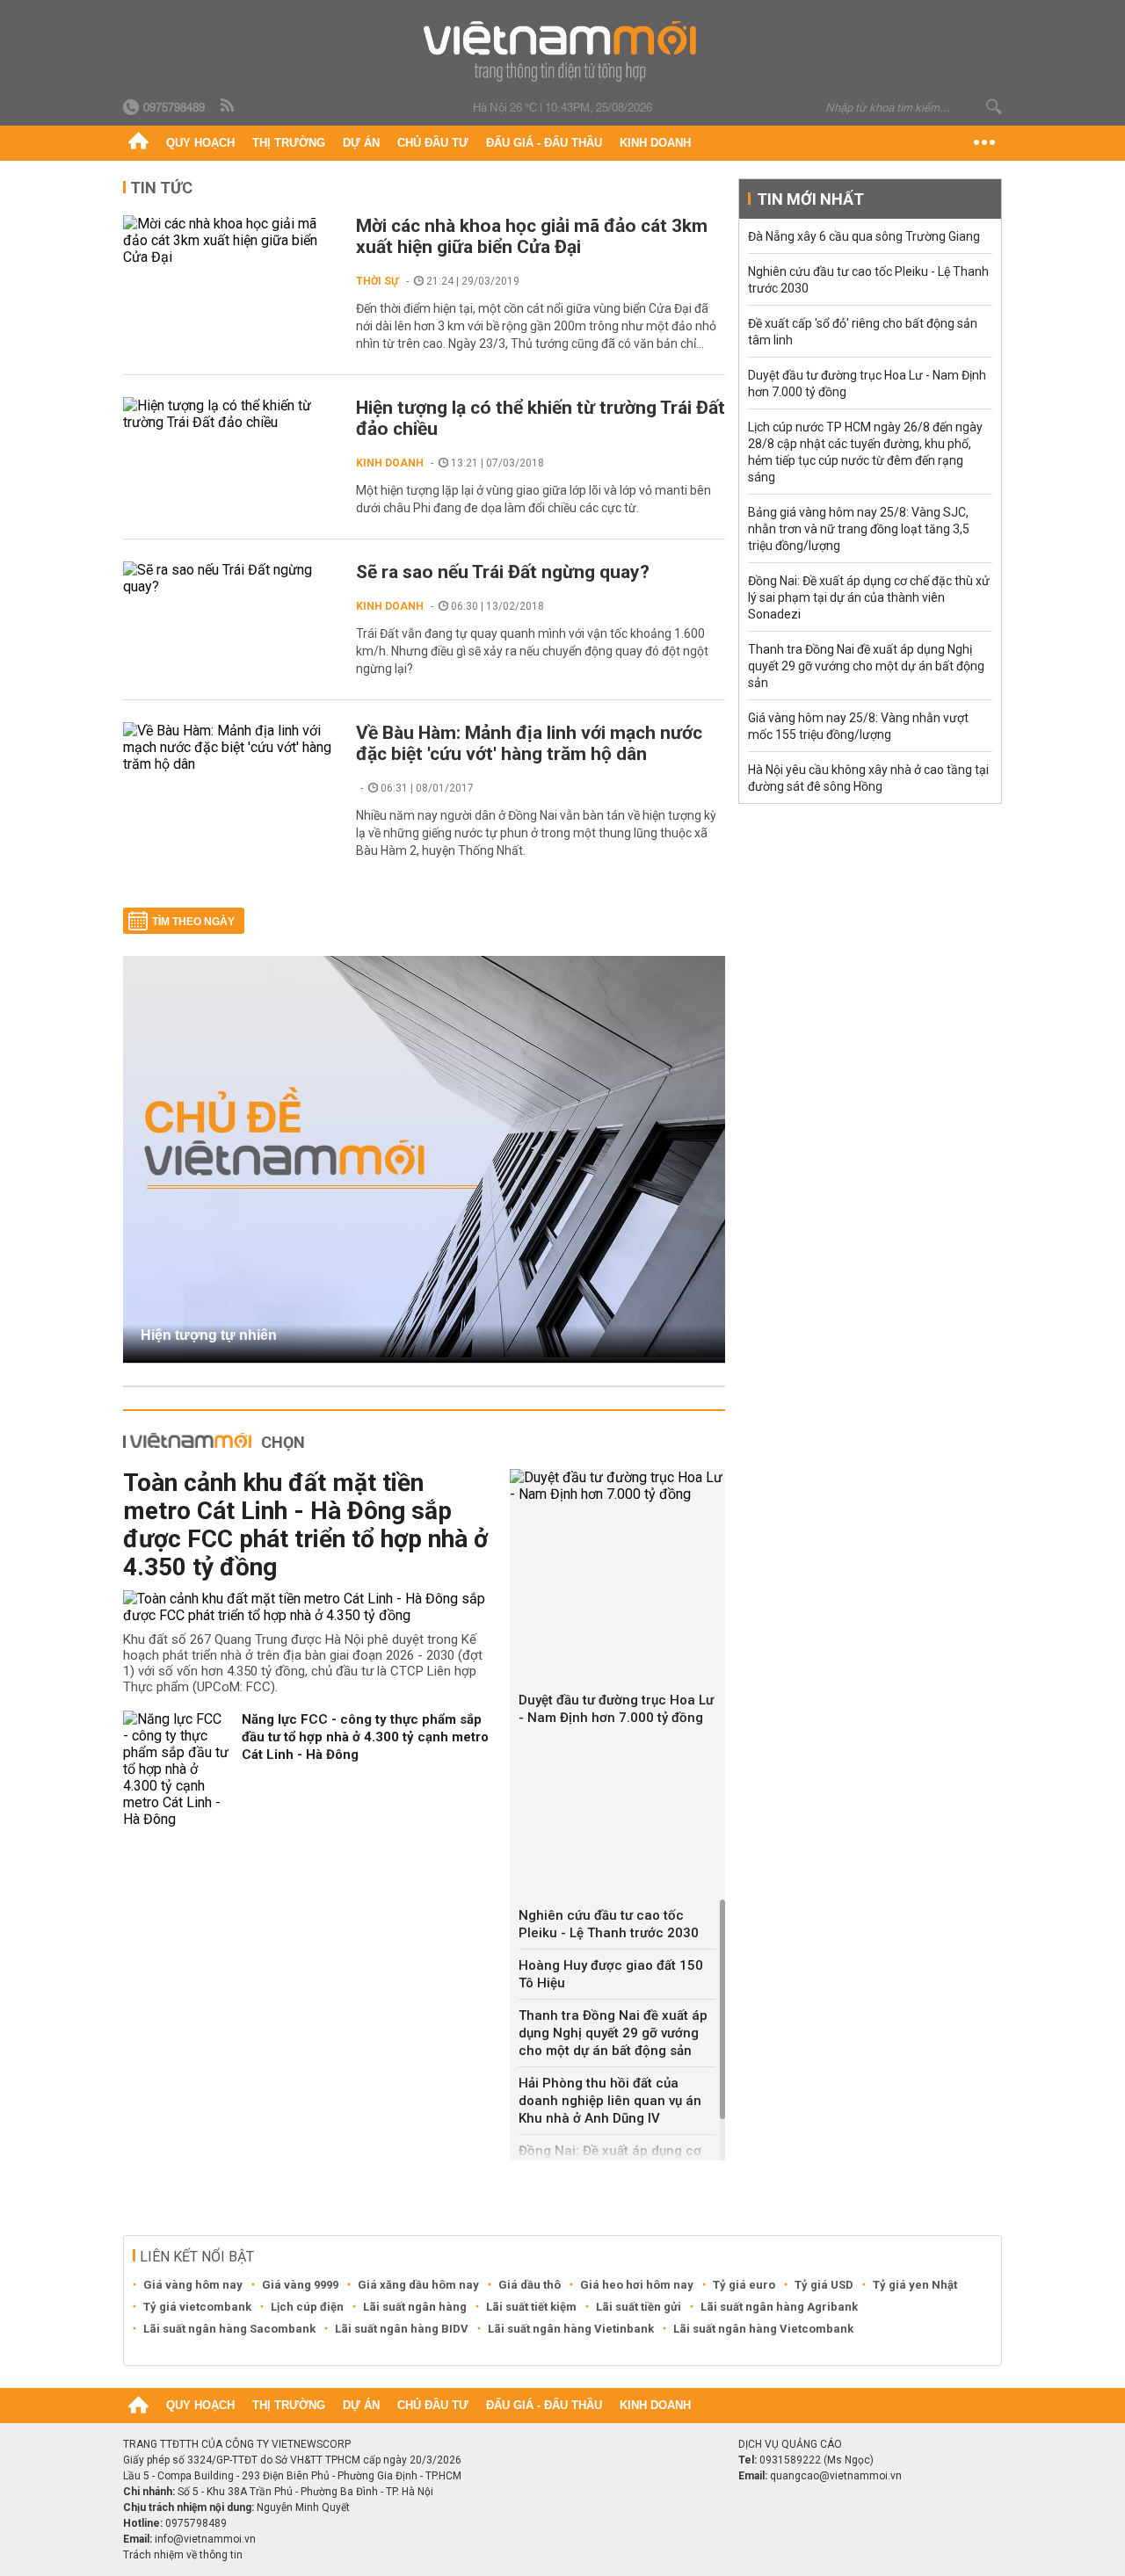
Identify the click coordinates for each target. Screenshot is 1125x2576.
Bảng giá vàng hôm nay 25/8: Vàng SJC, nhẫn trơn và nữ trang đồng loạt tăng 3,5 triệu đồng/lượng (859, 529)
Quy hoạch (200, 143)
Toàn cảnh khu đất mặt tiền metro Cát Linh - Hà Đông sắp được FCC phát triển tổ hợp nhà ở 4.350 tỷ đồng (305, 1525)
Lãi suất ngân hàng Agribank (779, 2307)
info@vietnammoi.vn (205, 2539)
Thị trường (289, 143)
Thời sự (377, 281)
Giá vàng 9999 (300, 2285)
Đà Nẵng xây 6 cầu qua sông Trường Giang (864, 236)
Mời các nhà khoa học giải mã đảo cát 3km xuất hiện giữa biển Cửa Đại (532, 236)
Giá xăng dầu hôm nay (418, 2285)
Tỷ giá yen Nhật (915, 2285)
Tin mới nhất (810, 199)
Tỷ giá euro (744, 2285)
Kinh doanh (655, 143)
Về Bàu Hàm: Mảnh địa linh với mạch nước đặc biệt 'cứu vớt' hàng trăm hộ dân (529, 743)
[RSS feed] (229, 106)
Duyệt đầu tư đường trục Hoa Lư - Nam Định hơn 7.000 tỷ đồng (616, 1709)
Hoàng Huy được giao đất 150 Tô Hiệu (611, 1974)
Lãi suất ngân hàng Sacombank (229, 2329)
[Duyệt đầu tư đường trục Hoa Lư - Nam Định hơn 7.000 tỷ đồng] (617, 1486)
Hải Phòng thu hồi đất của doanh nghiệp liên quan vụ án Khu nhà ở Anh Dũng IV (610, 2101)
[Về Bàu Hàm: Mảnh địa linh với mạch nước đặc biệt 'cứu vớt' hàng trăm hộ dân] (231, 747)
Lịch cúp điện (307, 2307)
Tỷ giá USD (824, 2285)
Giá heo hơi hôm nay (637, 2285)
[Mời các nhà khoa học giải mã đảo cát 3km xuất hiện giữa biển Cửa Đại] (231, 240)
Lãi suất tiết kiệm (531, 2307)
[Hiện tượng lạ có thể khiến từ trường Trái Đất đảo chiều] (231, 414)
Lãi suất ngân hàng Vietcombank (763, 2329)
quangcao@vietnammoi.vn (836, 2476)
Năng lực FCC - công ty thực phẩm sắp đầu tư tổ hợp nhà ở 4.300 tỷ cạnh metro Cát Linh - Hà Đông (365, 1737)
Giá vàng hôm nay (193, 2285)
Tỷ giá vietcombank (197, 2307)
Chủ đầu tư (433, 143)
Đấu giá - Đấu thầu (544, 143)
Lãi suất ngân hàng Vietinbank (571, 2329)
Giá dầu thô (530, 2285)
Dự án (361, 143)
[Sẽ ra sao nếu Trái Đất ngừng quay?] (231, 578)
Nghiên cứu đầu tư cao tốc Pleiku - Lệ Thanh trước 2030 (609, 1924)
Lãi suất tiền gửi (639, 2307)
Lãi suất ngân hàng (415, 2307)
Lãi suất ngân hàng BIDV (402, 2329)
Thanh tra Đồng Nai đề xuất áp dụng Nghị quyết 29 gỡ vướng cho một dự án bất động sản (613, 2033)
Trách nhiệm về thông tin (183, 2555)
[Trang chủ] (138, 143)
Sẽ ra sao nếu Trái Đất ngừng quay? (503, 572)
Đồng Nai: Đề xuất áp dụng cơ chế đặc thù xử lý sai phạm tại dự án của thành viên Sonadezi (869, 597)
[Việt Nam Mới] (563, 51)
